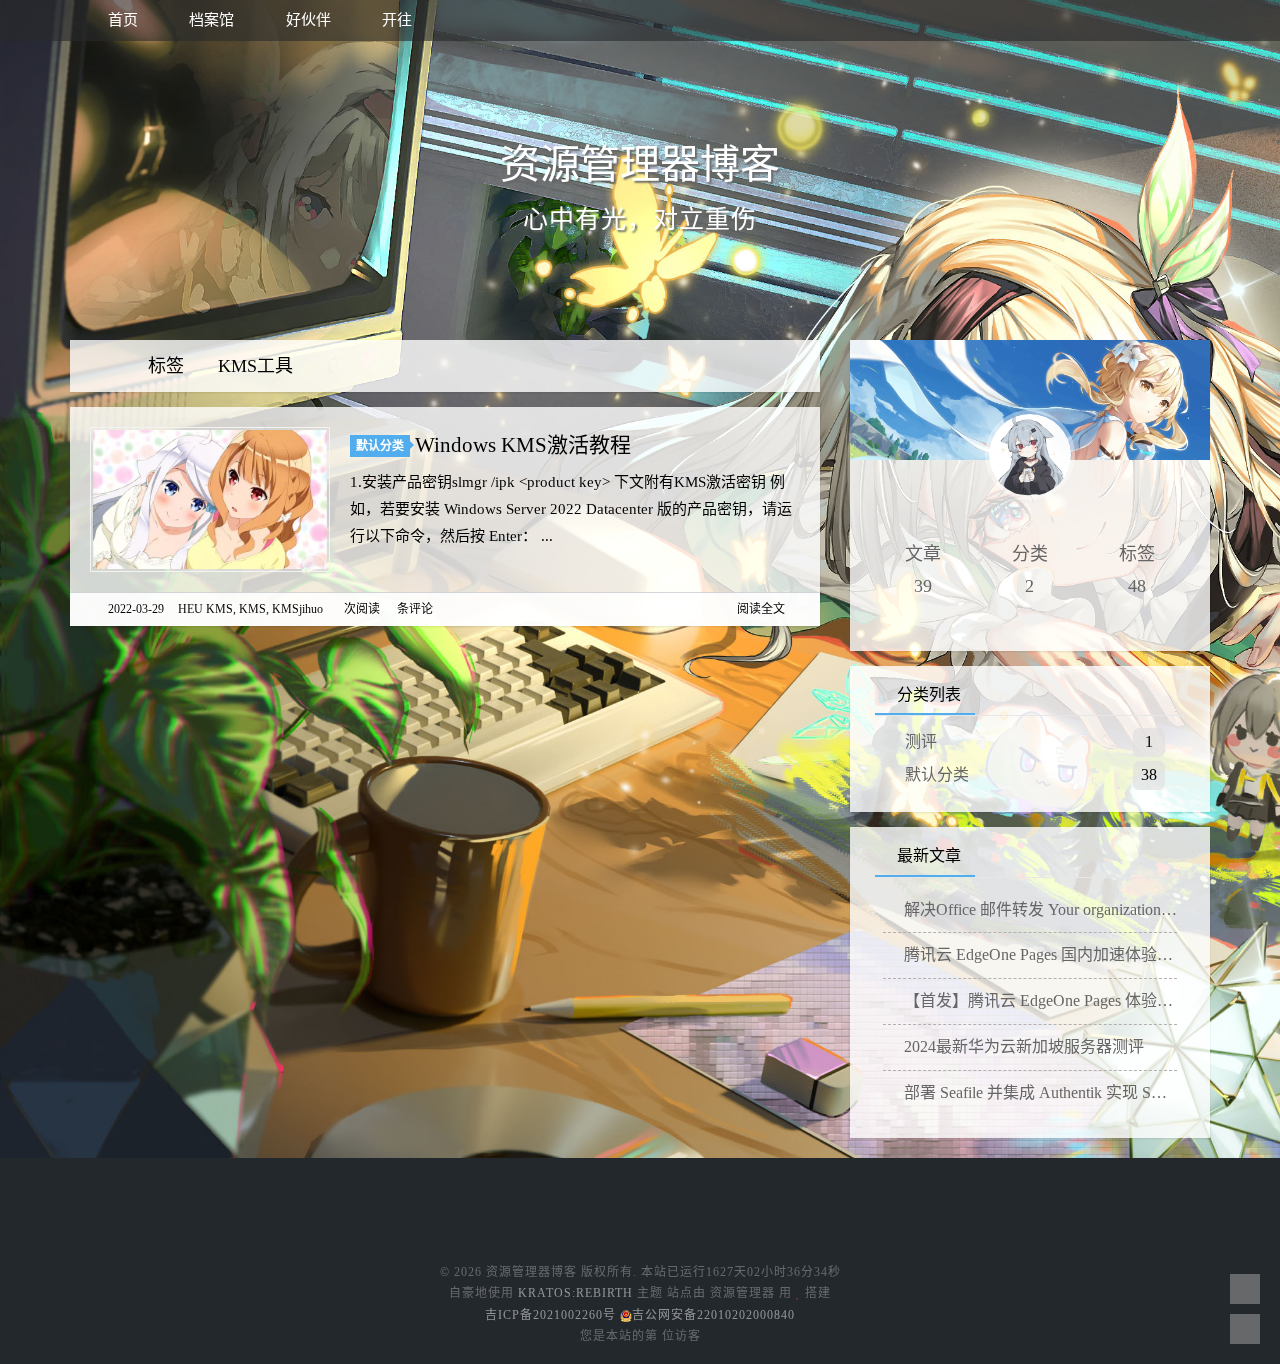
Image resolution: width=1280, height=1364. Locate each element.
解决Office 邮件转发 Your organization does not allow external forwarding (1038, 909)
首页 (121, 20)
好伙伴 (306, 20)
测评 (921, 741)
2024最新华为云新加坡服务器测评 (1022, 1046)
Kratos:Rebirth (575, 1293)
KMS (252, 609)
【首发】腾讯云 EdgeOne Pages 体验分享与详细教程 (1038, 1000)
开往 (395, 20)
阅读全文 (761, 609)
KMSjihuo (297, 609)
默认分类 (380, 446)
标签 (168, 366)
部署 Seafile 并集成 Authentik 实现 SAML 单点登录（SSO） (1038, 1092)
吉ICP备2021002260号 (550, 1315)
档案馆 (209, 20)
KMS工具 (255, 366)
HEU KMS (205, 609)
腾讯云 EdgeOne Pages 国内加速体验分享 (1038, 954)
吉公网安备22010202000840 (713, 1315)
